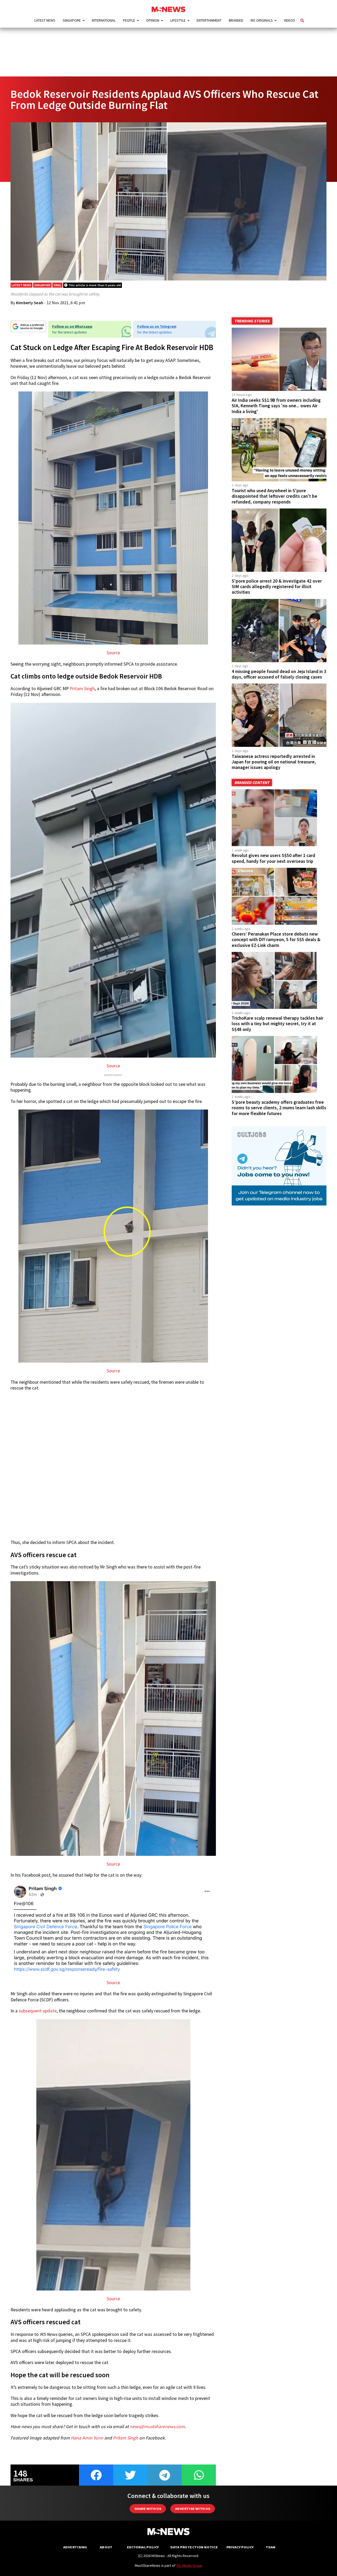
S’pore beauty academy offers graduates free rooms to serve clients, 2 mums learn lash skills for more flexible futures (279, 1108)
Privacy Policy (240, 2547)
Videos (289, 20)
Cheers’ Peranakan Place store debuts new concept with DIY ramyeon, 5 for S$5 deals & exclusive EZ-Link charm (276, 940)
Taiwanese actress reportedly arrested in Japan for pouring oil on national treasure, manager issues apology (274, 762)
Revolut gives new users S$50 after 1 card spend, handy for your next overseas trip (273, 858)
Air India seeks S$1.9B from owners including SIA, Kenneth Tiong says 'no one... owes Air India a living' (276, 406)
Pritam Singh (82, 689)
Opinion (153, 20)
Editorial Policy (143, 2547)
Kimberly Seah (30, 303)
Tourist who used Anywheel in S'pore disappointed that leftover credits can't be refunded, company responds (274, 496)
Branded (236, 20)
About (106, 2547)
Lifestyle (178, 20)
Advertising (75, 2547)
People (129, 20)
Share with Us (148, 2509)
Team (271, 2547)
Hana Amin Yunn (87, 2438)
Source (113, 653)
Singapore (72, 20)
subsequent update (38, 2011)
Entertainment (209, 20)
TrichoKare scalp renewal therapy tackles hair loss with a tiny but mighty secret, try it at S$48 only (277, 1024)
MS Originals (262, 20)
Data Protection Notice (194, 2547)
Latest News (45, 20)
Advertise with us (193, 2509)
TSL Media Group (189, 2565)
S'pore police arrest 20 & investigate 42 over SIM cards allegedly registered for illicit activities (277, 587)
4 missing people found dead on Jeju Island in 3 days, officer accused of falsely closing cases (279, 674)
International (104, 20)
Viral (57, 285)
